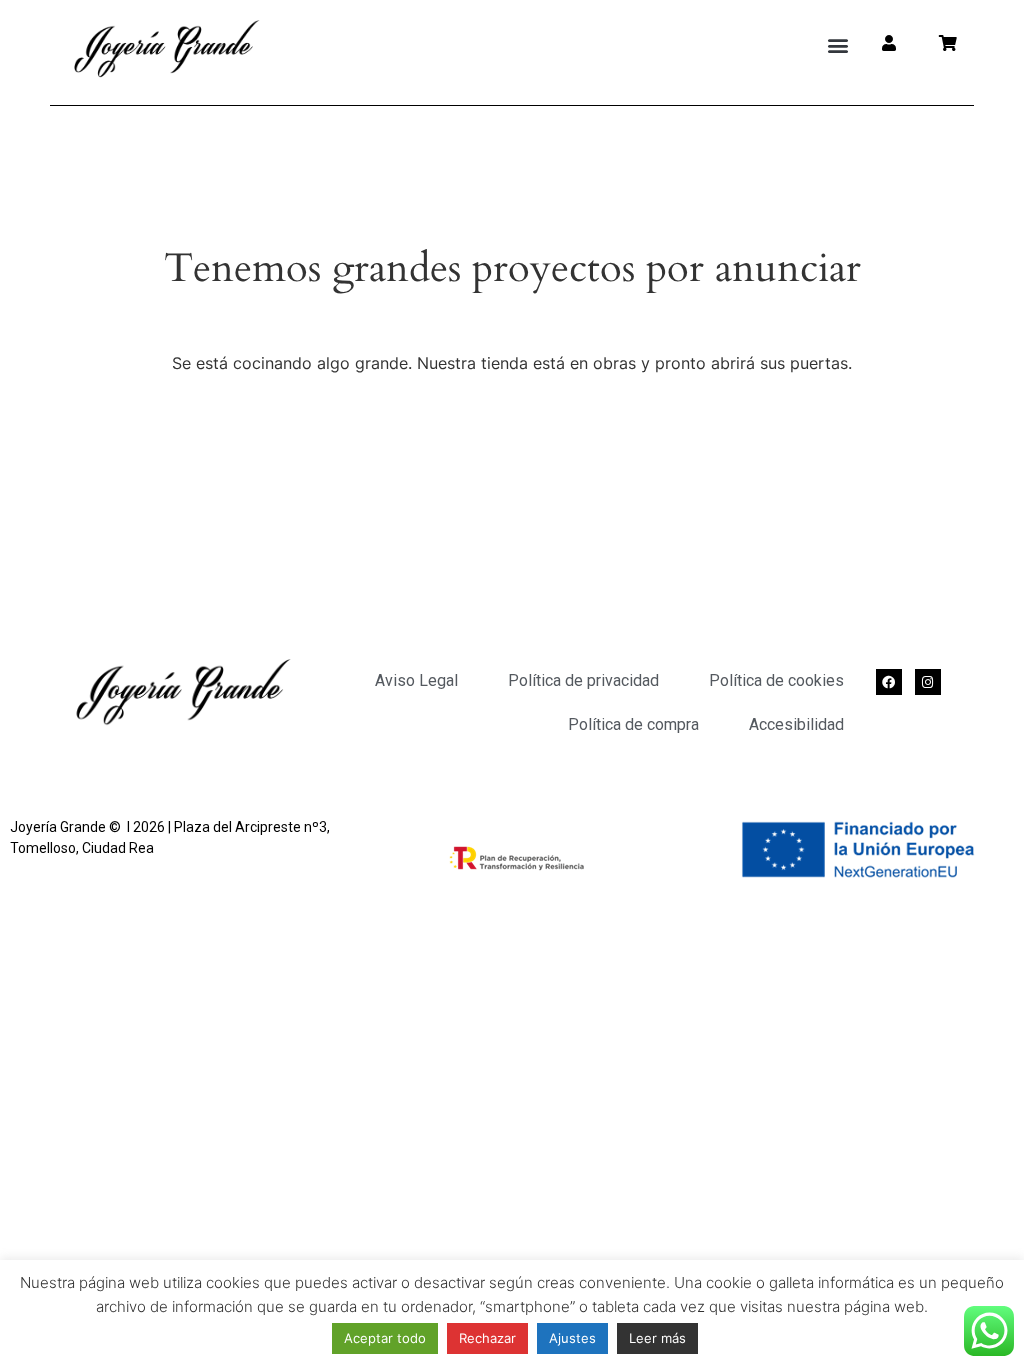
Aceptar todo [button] (385, 1338)
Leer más (657, 1338)
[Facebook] (889, 682)
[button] (838, 45)
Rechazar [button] (487, 1338)
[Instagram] (928, 682)
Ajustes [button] (572, 1338)
